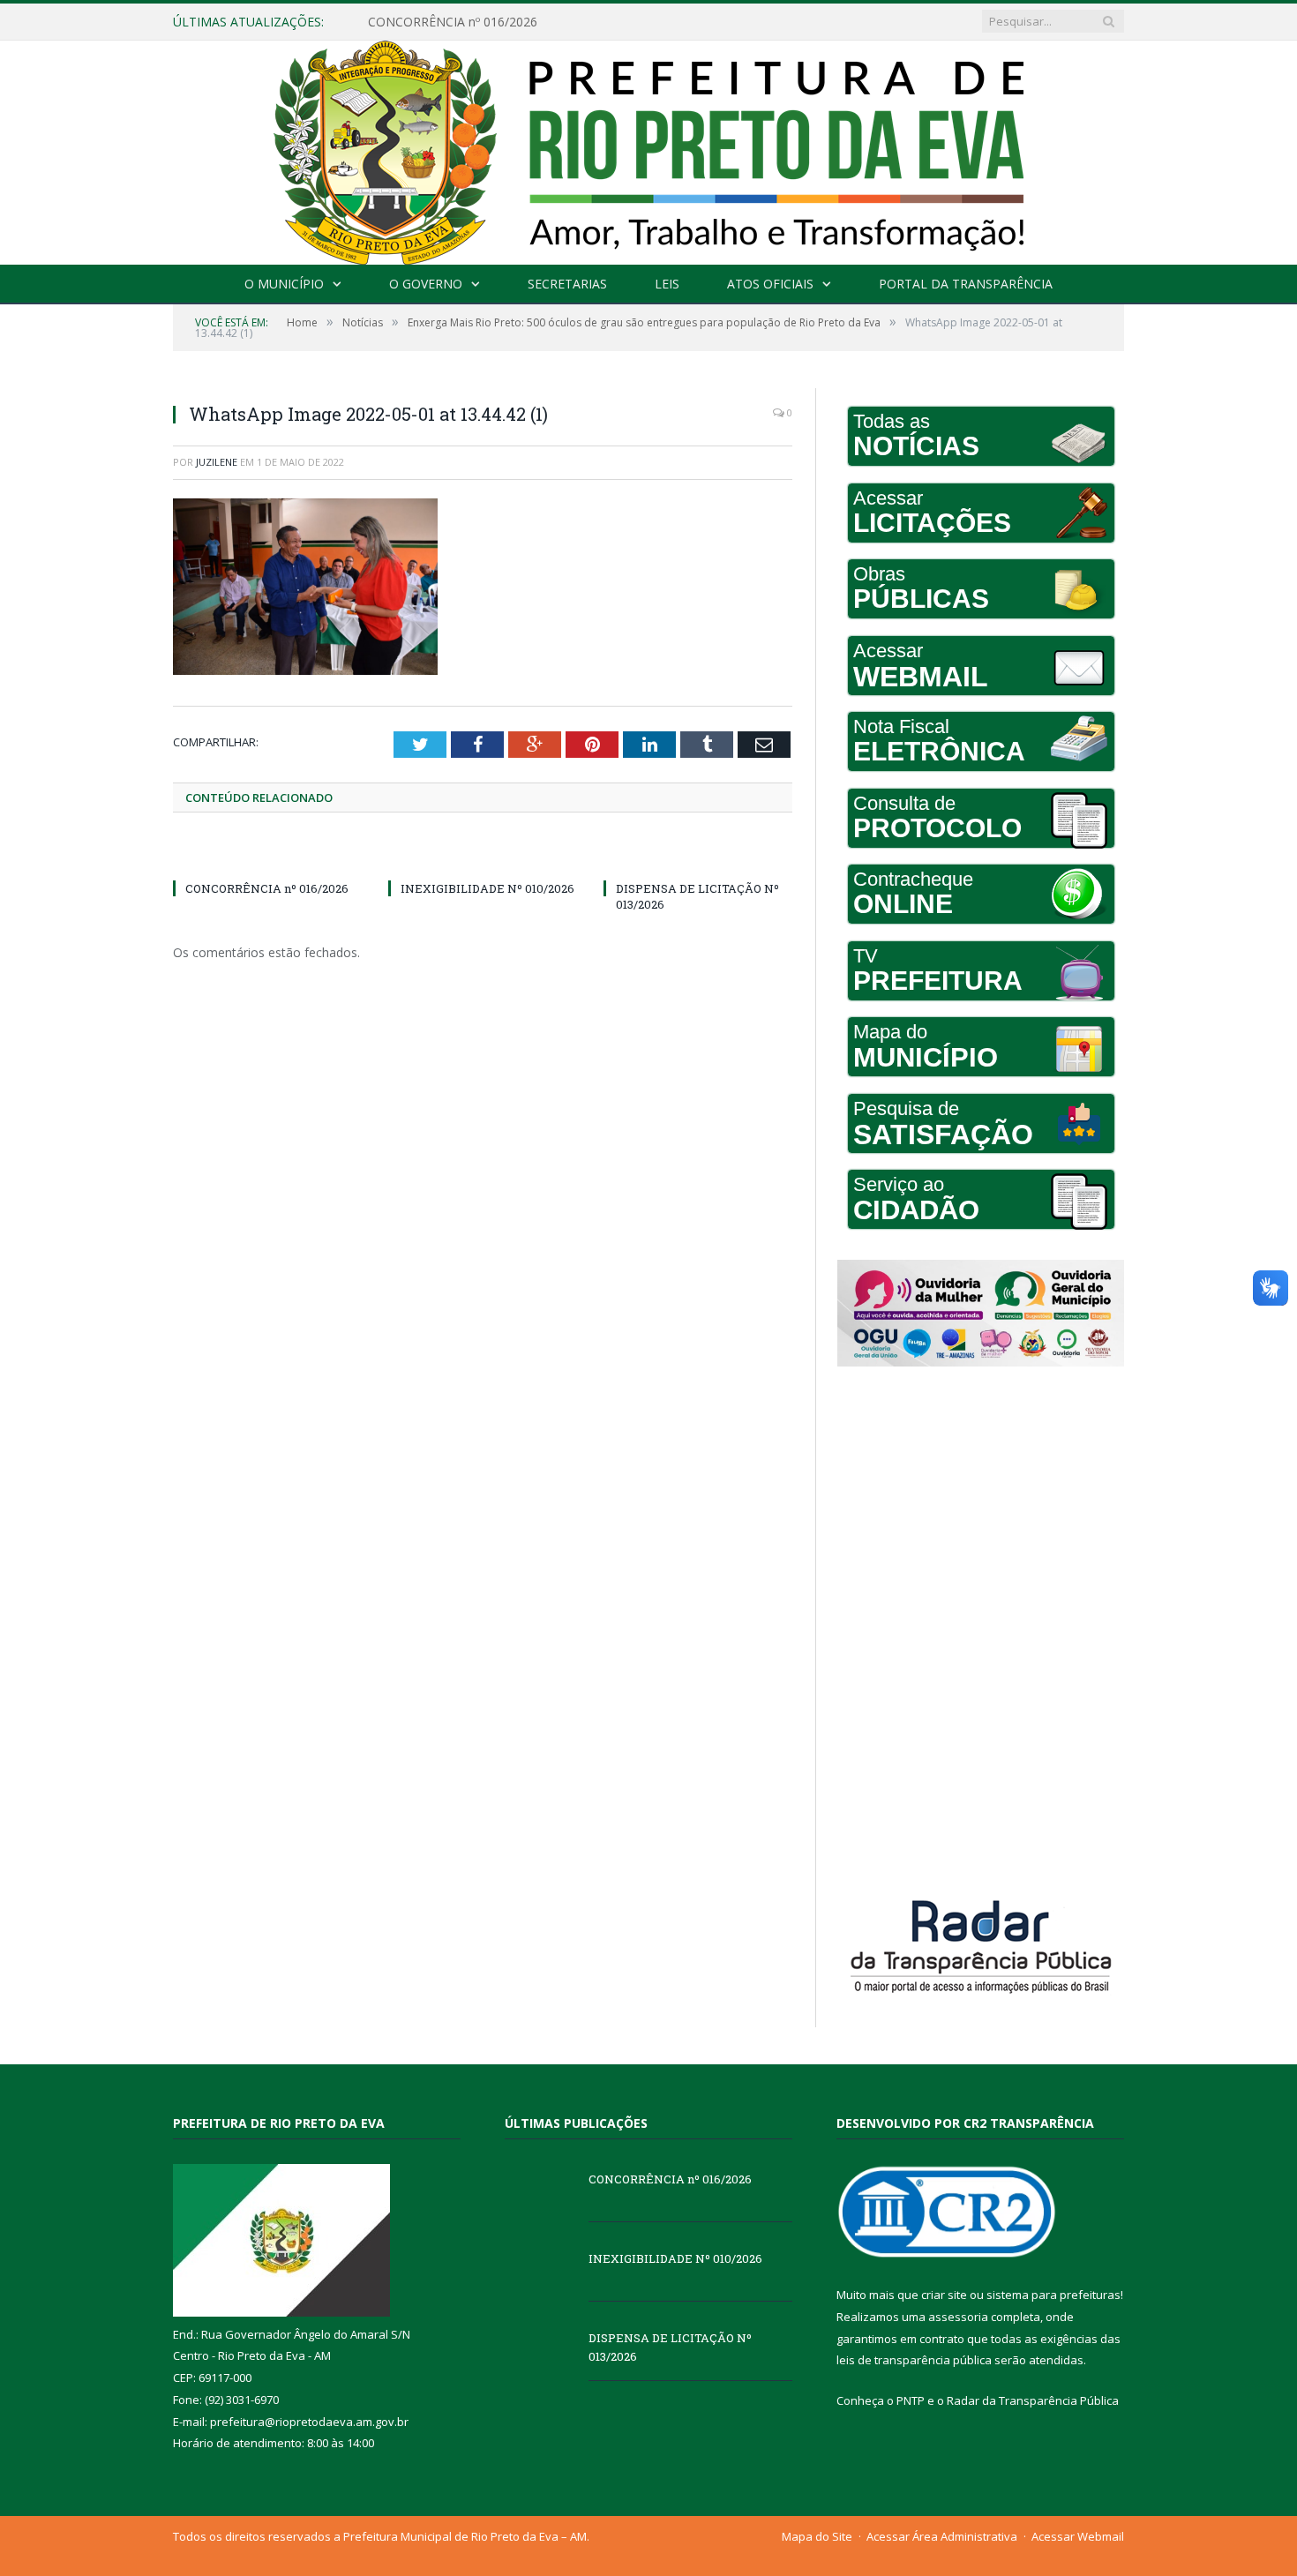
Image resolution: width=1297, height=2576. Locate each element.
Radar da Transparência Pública (1033, 2400)
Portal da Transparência (966, 284)
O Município (284, 284)
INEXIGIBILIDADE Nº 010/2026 (456, 22)
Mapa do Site (817, 2536)
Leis (667, 284)
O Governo (426, 284)
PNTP (911, 2400)
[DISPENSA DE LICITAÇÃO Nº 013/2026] (698, 856)
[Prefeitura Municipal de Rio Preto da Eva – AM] (648, 149)
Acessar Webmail (1078, 2536)
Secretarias (567, 284)
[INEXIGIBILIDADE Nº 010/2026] (483, 856)
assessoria (958, 2317)
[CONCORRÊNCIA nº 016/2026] (267, 856)
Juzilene (217, 462)
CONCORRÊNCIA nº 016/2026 (267, 888)
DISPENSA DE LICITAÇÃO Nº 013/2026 (670, 2347)
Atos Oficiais (770, 284)
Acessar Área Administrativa (942, 2536)
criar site (944, 2295)
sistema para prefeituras (1053, 2295)
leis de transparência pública (914, 2360)
